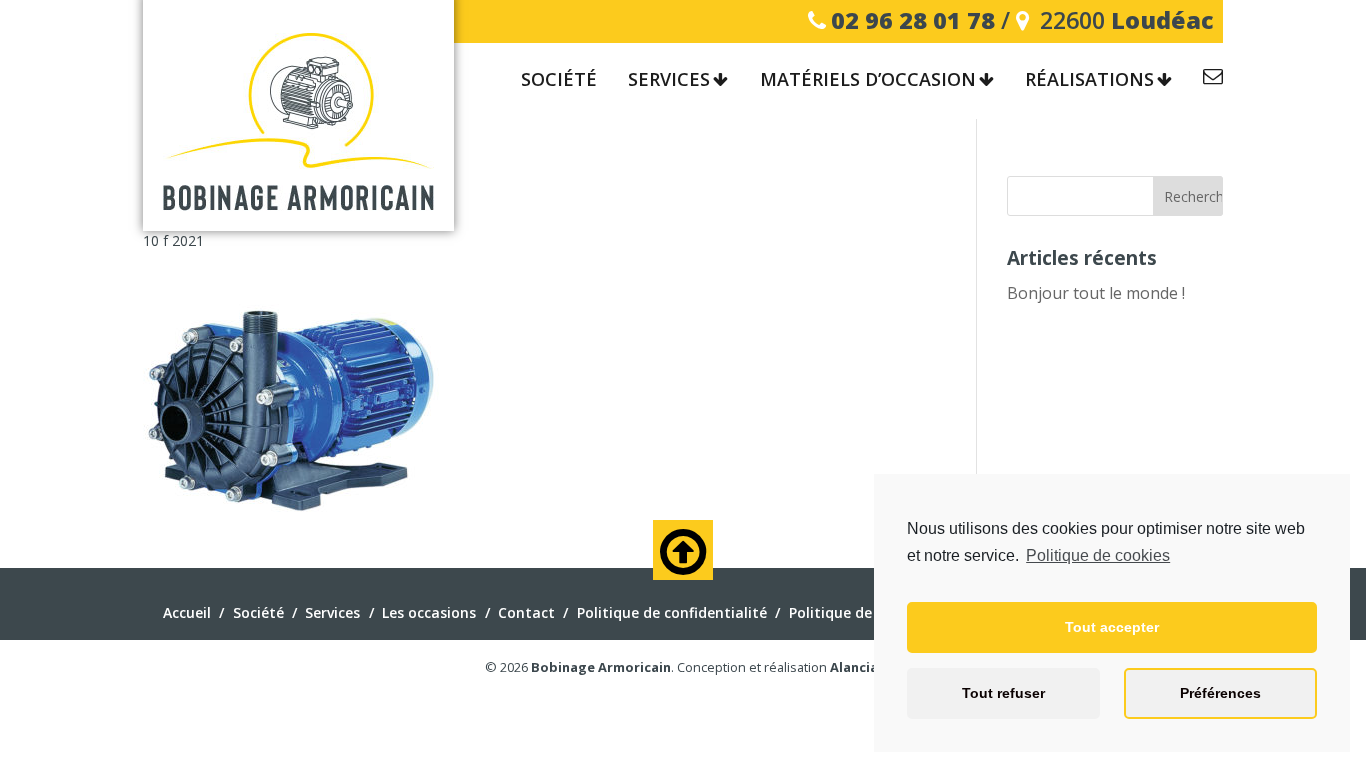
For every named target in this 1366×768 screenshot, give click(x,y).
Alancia (854, 667)
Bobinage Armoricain (601, 667)
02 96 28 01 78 (913, 20)
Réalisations (1089, 80)
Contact (1213, 79)
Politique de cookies (1098, 555)
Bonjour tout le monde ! (1096, 293)
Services (669, 80)
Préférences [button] (1220, 693)
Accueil (187, 612)
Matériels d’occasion (868, 80)
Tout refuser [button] (1003, 693)
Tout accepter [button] (1112, 627)
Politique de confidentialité (672, 612)
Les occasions (429, 612)
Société (559, 80)
